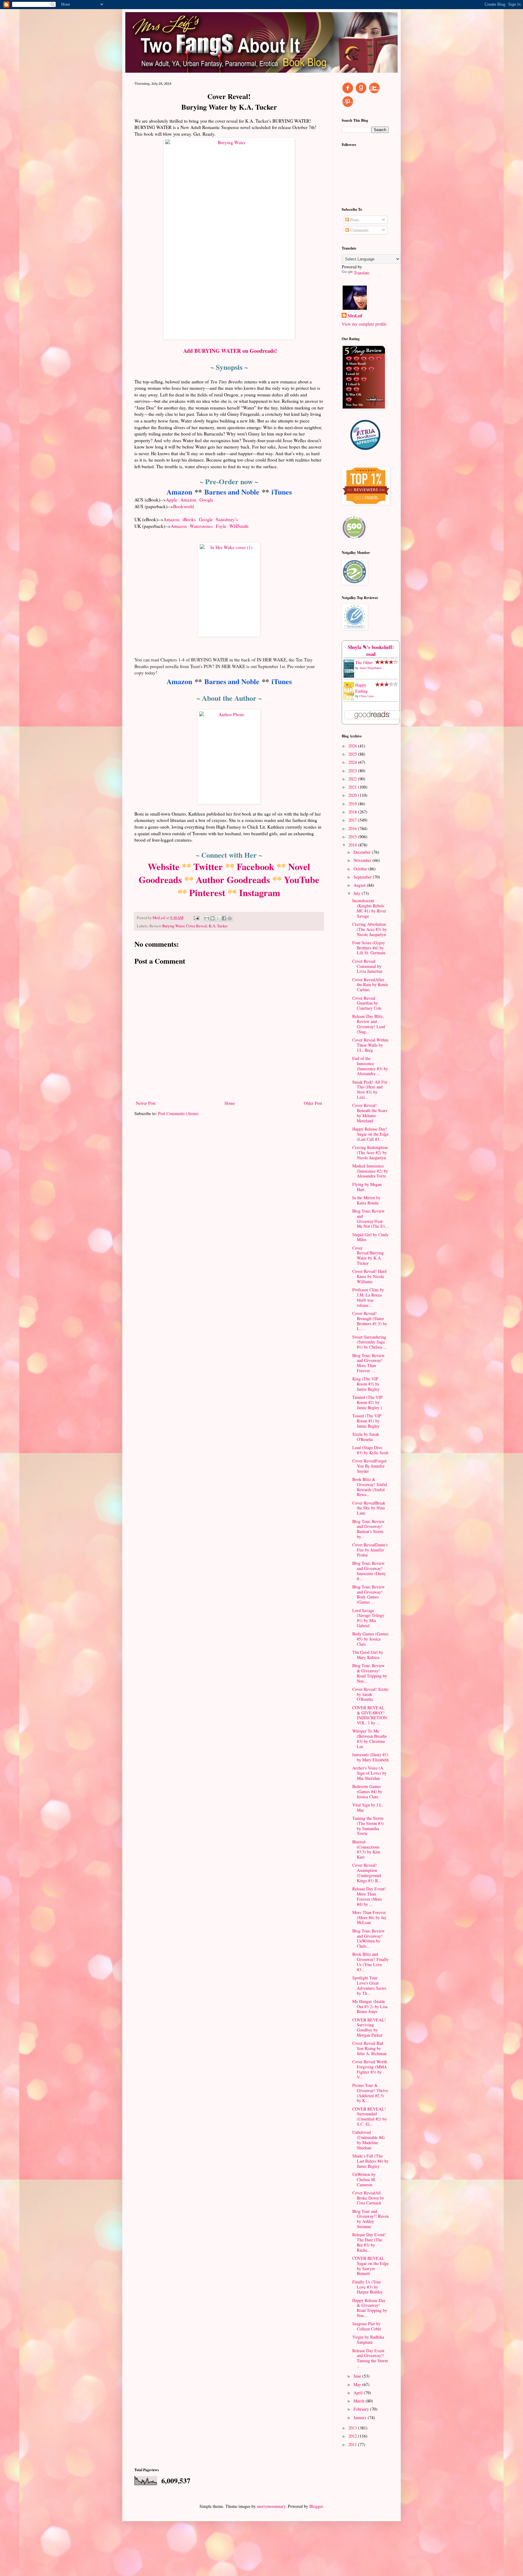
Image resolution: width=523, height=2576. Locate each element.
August (360, 885)
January (361, 2417)
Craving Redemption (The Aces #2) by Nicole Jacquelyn (370, 1152)
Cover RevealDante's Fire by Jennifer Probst (370, 1550)
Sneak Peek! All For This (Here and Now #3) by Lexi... (370, 1089)
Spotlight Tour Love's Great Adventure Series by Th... (369, 1985)
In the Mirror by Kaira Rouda (366, 1200)
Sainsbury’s (227, 519)
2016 (353, 828)
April (359, 2393)
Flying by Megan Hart (367, 1187)
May (358, 2384)
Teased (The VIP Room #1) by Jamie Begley (367, 1421)
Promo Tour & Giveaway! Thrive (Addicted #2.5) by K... (370, 2093)
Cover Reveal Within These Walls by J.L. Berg (370, 1045)
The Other (364, 662)
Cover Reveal (197, 926)
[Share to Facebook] (224, 918)
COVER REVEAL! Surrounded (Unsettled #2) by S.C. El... (370, 2116)
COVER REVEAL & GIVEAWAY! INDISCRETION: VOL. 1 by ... (370, 1715)
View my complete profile (364, 324)
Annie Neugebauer (370, 668)
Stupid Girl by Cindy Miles (370, 1237)
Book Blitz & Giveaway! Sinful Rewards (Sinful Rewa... (370, 1487)
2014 (353, 845)
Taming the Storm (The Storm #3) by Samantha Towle (368, 1826)
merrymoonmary (271, 2506)
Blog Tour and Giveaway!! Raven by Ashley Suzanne (370, 2219)
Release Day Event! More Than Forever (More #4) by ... (369, 1896)
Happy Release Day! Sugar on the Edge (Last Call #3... (370, 1134)
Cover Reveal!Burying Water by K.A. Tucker (368, 1255)
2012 (353, 2436)
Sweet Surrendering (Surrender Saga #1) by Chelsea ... (370, 1342)
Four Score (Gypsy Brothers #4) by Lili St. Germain (369, 948)
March (360, 2401)
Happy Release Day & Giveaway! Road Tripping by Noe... (370, 2308)
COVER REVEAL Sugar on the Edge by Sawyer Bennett (370, 2266)
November (363, 860)
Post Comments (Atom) (178, 1113)
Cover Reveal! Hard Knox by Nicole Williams (369, 1276)
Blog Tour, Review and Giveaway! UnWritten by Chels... (368, 1938)
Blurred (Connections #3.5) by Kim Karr (366, 1849)
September (363, 877)
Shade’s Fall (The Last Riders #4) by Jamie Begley (370, 2161)
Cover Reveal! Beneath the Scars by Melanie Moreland (370, 1113)
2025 (353, 754)
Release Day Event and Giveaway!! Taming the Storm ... (370, 2358)
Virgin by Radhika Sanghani (368, 2339)
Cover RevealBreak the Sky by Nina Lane (369, 1508)
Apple (172, 500)
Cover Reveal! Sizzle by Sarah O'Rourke (370, 1694)
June (358, 2376)
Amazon (179, 492)
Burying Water (173, 926)
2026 (353, 746)
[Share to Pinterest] (230, 918)
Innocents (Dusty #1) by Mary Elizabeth (370, 1757)
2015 (353, 837)
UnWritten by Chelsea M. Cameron (364, 2179)
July (358, 893)
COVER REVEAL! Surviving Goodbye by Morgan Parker (369, 2027)
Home (230, 1103)
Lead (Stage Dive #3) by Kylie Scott (370, 1450)
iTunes (282, 492)
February (362, 2409)
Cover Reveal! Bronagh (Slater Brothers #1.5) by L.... (370, 1321)
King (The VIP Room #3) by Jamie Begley (366, 1384)
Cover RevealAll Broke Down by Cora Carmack (368, 2198)
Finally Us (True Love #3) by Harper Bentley (368, 2287)
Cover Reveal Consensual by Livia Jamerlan (367, 966)
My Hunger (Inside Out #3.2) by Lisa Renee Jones (370, 2006)
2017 (353, 820)
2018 (353, 812)
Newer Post (146, 1103)
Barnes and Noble (232, 492)
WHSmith (239, 526)
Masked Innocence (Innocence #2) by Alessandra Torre (370, 1171)
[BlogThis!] (212, 918)
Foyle (221, 526)
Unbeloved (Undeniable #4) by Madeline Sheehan (368, 2140)
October (361, 869)
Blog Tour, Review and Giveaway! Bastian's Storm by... (368, 1529)
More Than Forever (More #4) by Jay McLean (369, 1917)
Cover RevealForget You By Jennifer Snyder (369, 1466)
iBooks (189, 519)
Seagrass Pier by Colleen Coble (367, 2326)
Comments (359, 230)
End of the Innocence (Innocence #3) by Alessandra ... (370, 1066)
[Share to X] (218, 918)
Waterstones (201, 526)
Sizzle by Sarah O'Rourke (366, 1437)
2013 (353, 2428)
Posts (354, 220)
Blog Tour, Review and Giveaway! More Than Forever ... (368, 1363)
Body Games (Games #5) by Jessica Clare (370, 1639)
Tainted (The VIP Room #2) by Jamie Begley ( (367, 1402)
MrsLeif (355, 316)
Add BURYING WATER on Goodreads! (230, 351)
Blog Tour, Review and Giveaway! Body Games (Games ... (368, 1594)
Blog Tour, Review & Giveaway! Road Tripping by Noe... (370, 1673)
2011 (353, 2444)
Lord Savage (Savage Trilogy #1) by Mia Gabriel (368, 1618)
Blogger (316, 2506)
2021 (353, 787)
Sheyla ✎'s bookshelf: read (371, 651)
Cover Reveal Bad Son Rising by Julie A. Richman (369, 2048)
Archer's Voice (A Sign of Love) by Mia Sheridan (369, 1773)
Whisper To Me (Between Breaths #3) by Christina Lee (370, 1738)
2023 (353, 771)
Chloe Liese (367, 696)
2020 (353, 795)
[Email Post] (196, 918)
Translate (362, 273)
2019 (353, 804)
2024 (353, 762)
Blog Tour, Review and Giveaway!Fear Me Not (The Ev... (370, 1218)
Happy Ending (362, 688)
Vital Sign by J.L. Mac (368, 1807)
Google (206, 500)
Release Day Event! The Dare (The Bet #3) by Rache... (369, 2242)
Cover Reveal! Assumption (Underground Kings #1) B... (367, 1873)
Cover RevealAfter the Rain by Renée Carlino (370, 985)
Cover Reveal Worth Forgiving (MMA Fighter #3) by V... (370, 2069)
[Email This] (207, 918)
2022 (353, 779)
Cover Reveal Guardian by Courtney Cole (367, 1003)
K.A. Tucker (218, 926)
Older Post (313, 1103)
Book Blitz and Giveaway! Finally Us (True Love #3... (370, 1962)
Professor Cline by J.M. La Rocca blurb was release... (368, 1297)
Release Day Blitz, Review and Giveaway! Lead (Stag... (369, 1024)
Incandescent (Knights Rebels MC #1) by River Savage (369, 908)
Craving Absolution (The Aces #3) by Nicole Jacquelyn (370, 929)
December (363, 852)
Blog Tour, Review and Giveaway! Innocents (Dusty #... (369, 1571)
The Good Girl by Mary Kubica (368, 1655)
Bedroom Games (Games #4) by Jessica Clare (367, 1791)
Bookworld (184, 506)
